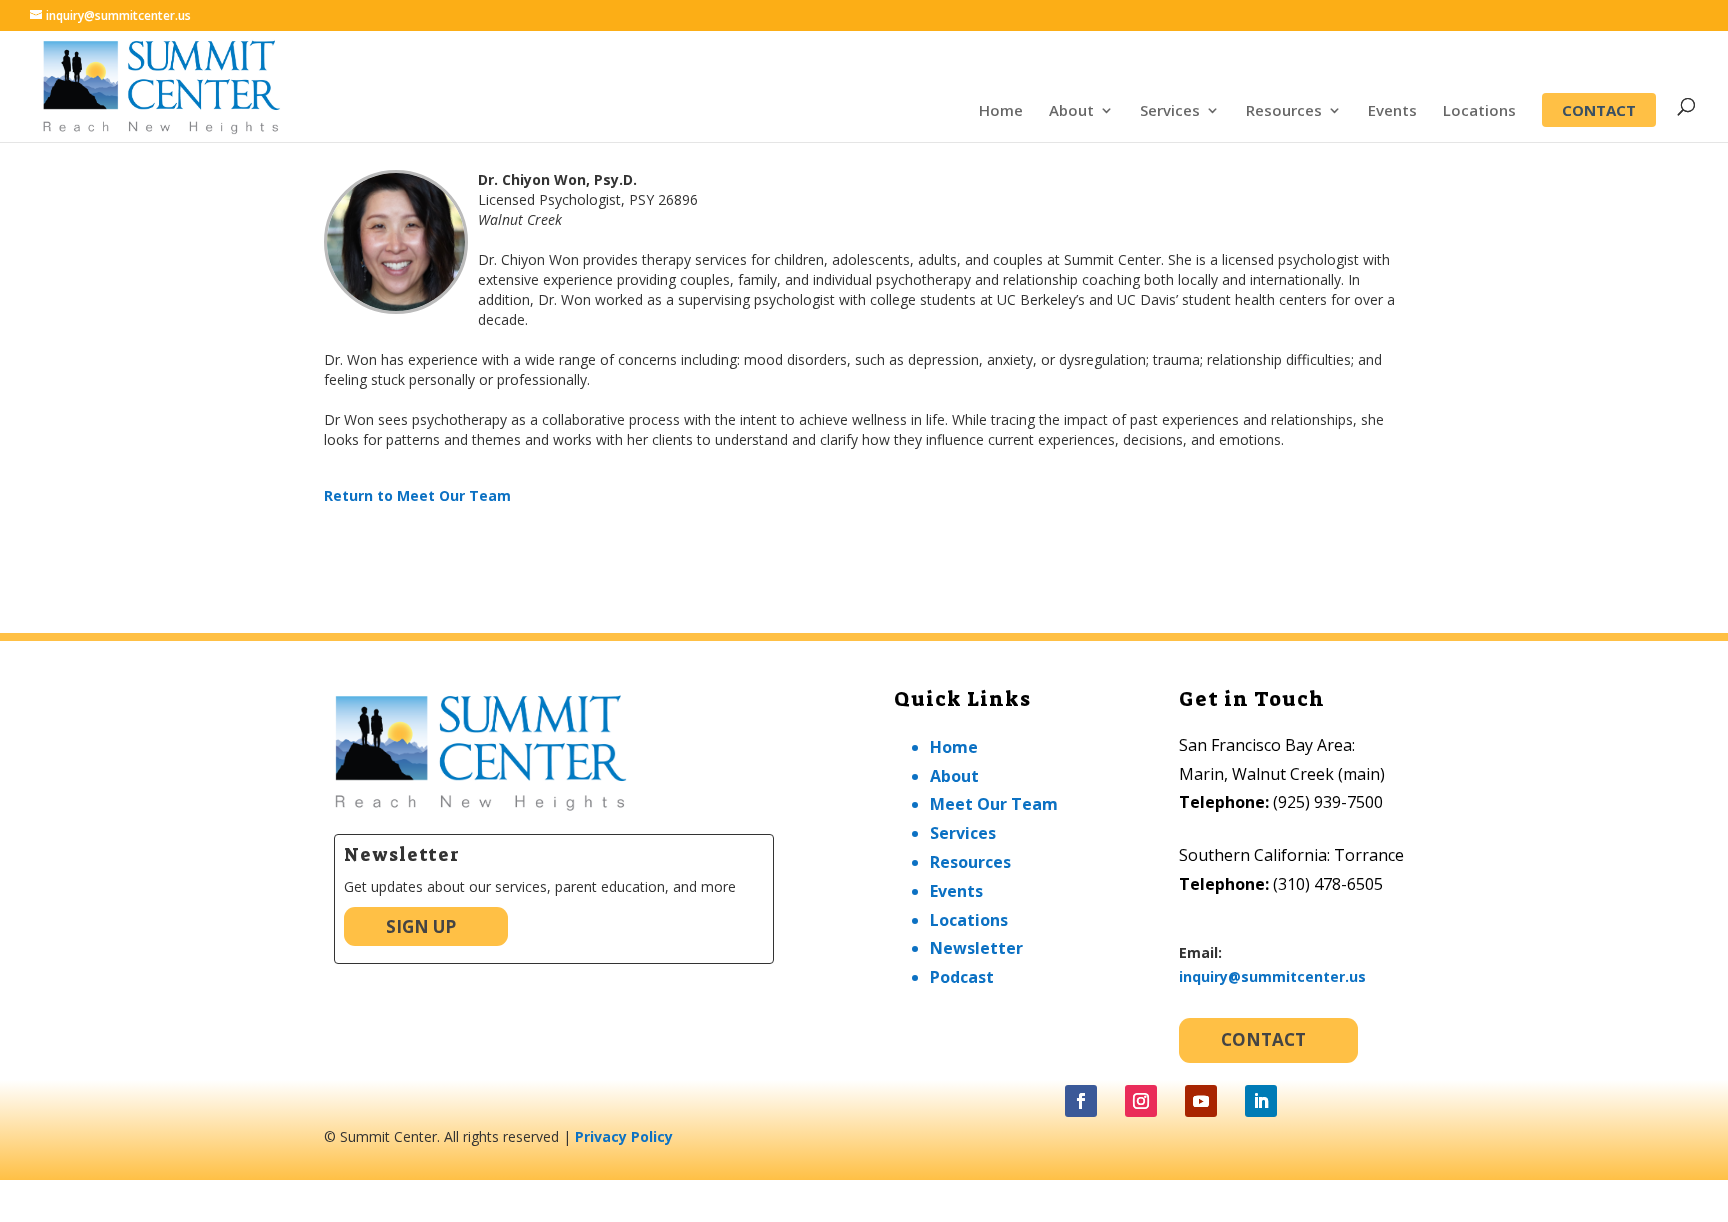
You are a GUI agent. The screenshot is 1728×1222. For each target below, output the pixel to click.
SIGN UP (421, 926)
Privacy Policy (624, 1136)
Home (1001, 111)
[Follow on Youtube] (1201, 1101)
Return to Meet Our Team (417, 495)
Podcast (962, 977)
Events (1392, 111)
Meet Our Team (994, 804)
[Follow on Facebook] (1081, 1101)
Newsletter (976, 948)
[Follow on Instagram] (1141, 1101)
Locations (1479, 111)
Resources (1284, 111)
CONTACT (1599, 110)
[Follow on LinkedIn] (1261, 1101)
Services (1170, 111)
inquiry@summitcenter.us (1272, 976)
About (1071, 111)
